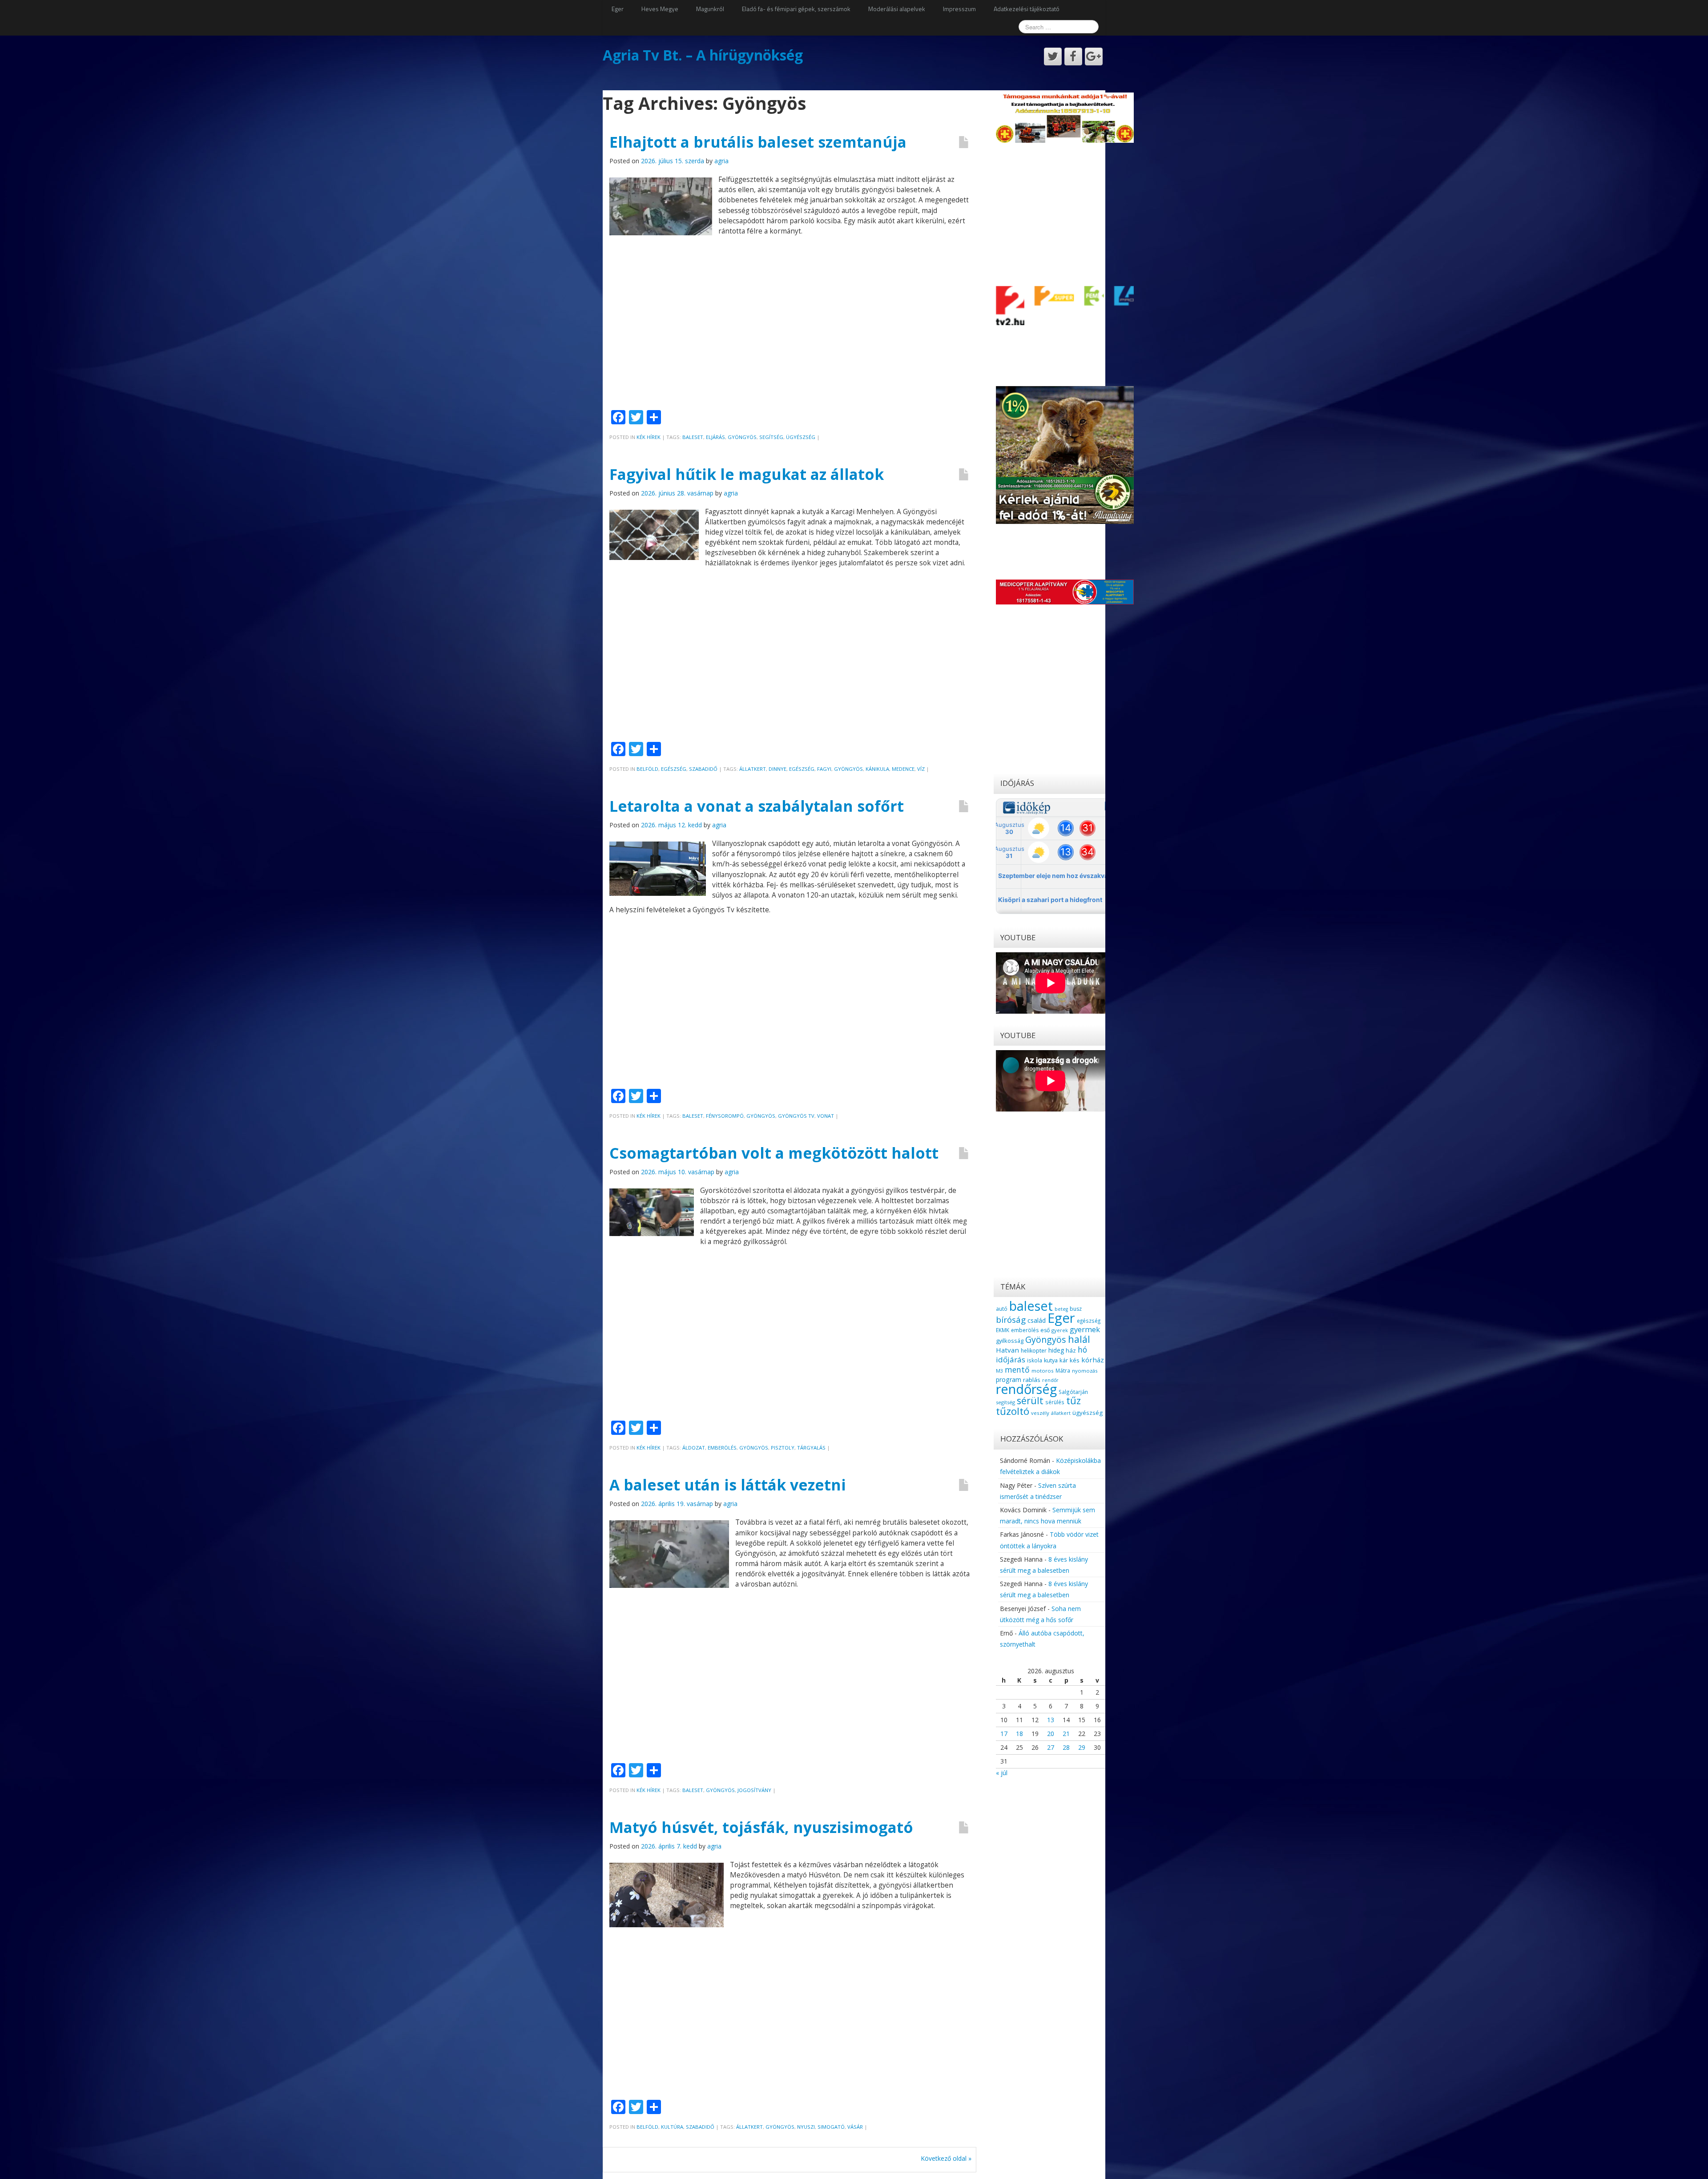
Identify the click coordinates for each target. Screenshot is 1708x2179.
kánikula (877, 769)
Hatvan (1007, 1350)
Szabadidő (703, 769)
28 (1066, 1747)
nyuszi (806, 2127)
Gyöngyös (742, 437)
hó (1082, 1349)
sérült (1030, 1401)
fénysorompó (725, 1116)
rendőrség (1026, 1389)
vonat (826, 1116)
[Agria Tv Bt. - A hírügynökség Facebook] (1073, 56)
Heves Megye (660, 9)
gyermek (1085, 1329)
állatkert (753, 769)
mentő (1017, 1369)
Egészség (674, 769)
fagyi (824, 769)
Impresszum (959, 9)
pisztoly (783, 1448)
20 (1051, 1734)
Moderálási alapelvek (897, 9)
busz (1076, 1309)
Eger (618, 9)
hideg (1056, 1350)
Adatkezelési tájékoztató (1027, 9)
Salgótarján (1073, 1392)
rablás (1032, 1380)
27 (1051, 1747)
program (1009, 1379)
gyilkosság (1010, 1341)
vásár (855, 2127)
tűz (1074, 1400)
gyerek (1060, 1330)
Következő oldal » (946, 2158)
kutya (1051, 1360)
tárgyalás (811, 1448)
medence (903, 769)
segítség (771, 437)
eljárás (715, 437)
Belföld (647, 769)
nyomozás (1085, 1371)
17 (1004, 1734)
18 (1019, 1734)
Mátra (1063, 1370)
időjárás (1011, 1359)
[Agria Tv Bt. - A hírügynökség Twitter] (1053, 56)
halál (1079, 1339)
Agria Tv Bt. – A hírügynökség (703, 55)
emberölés (722, 1448)
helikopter (1034, 1351)
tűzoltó (1013, 1411)
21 (1066, 1734)
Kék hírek (649, 437)
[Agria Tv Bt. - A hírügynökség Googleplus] (1094, 56)
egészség (802, 769)
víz (921, 769)
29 (1082, 1747)
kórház (1093, 1360)
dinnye (777, 769)
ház (1071, 1350)
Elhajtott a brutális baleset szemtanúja (758, 142)
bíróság (1011, 1320)
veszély (1040, 1413)
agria (721, 161)
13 (1051, 1720)
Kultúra (672, 2127)
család (1037, 1320)
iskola (1035, 1360)
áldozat (694, 1448)
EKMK (1003, 1330)
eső (1045, 1330)
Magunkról (710, 9)
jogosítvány (754, 1790)
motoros (1043, 1371)
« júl (1002, 1773)
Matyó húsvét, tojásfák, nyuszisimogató (761, 1827)
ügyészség (801, 437)
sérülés (1055, 1402)
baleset (693, 437)
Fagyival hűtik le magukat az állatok (747, 474)
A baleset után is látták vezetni (728, 1485)
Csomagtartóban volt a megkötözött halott (774, 1153)
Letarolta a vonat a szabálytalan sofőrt (757, 806)
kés (1075, 1360)
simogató (831, 2127)
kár (1064, 1360)
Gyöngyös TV (796, 1116)
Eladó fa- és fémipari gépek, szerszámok (796, 9)
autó (1002, 1309)
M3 (999, 1371)
